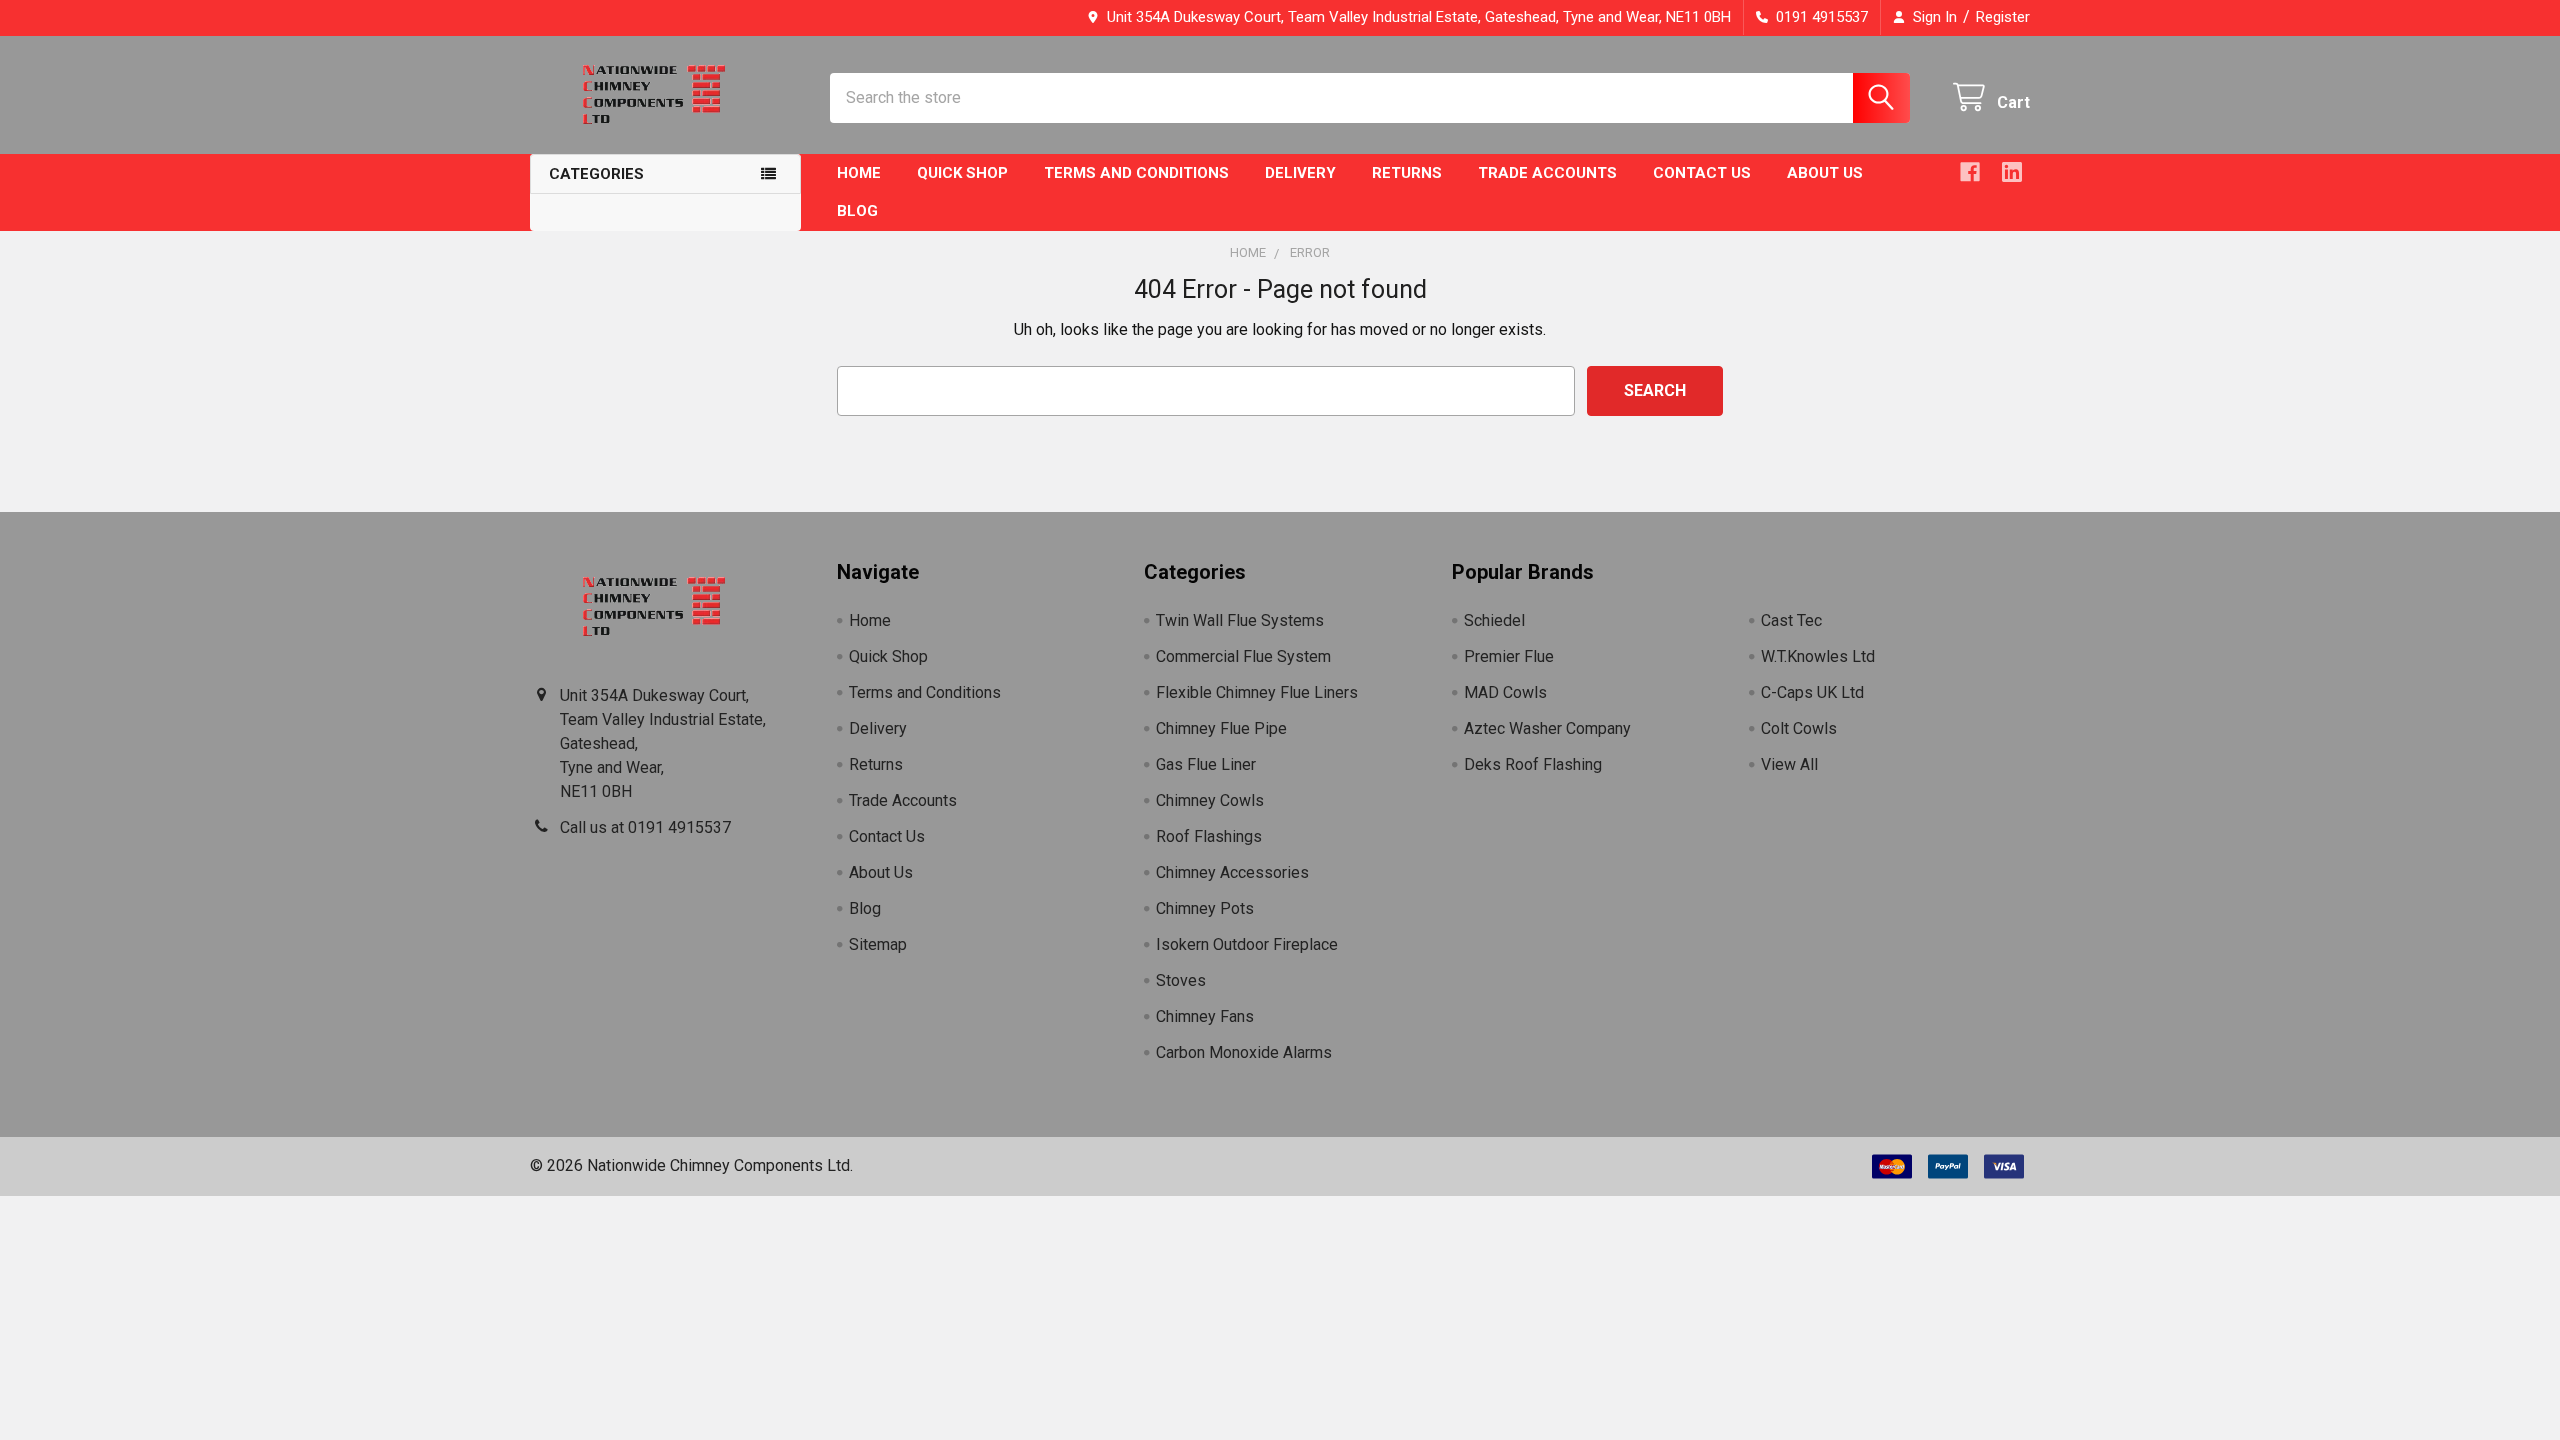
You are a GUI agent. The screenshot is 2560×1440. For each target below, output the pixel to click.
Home (859, 173)
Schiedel (1494, 620)
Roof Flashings (1209, 836)
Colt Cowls (1799, 728)
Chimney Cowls (1210, 800)
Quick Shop (962, 173)
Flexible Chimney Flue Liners (1257, 692)
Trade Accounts (1547, 173)
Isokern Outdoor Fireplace (1247, 944)
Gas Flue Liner (1206, 764)
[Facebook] (1970, 172)
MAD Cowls (1505, 692)
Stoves (1181, 980)
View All (1789, 764)
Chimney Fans (1205, 1016)
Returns (1407, 173)
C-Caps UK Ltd (1812, 692)
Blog (857, 211)
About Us (1825, 173)
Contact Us (1702, 173)
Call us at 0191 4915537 (645, 827)
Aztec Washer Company (1547, 728)
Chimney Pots (1205, 908)
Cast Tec (1791, 620)
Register (2003, 17)
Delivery (1300, 173)
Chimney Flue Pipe (1221, 728)
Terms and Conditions (1136, 173)
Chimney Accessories (1232, 872)
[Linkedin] (2012, 172)
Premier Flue (1509, 656)
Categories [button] (596, 174)
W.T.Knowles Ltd (1818, 656)
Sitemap (878, 944)
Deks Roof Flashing (1533, 764)
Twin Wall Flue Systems (1240, 620)
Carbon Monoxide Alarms (1244, 1052)
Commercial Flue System (1243, 656)
